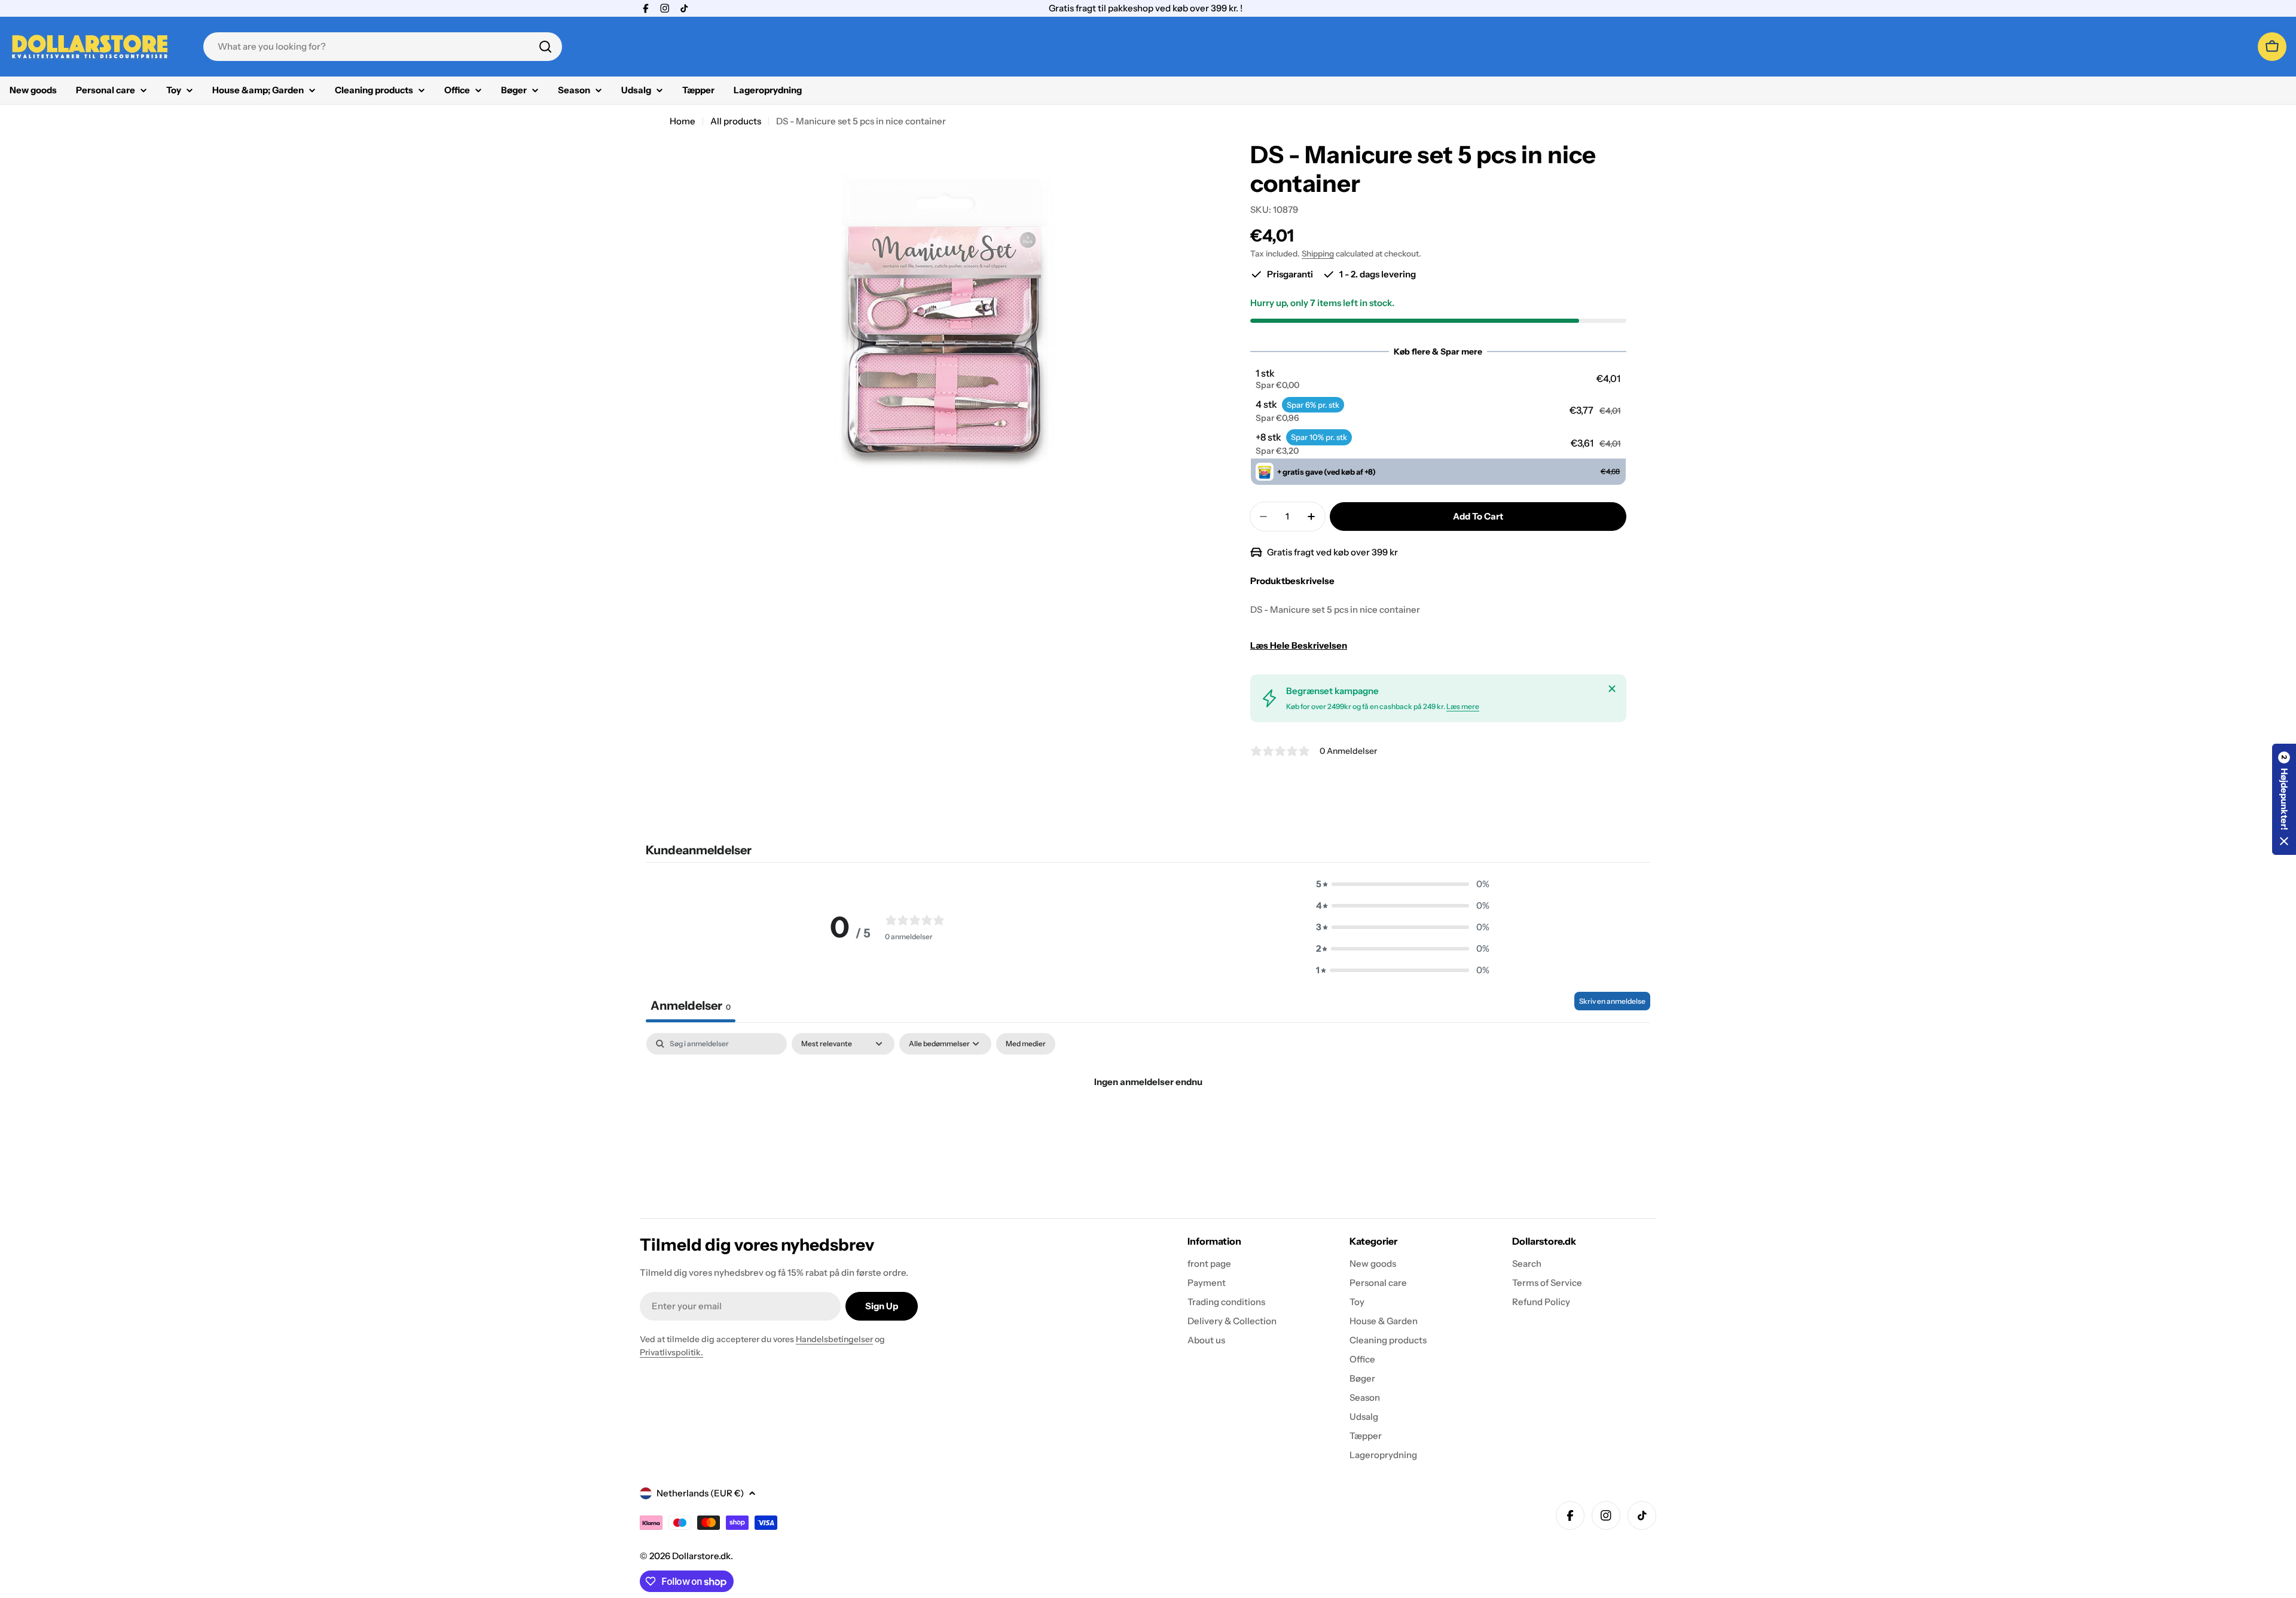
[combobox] (383, 47)
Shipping (1318, 253)
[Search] (545, 47)
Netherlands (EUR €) (700, 1493)
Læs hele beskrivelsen (1299, 645)
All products (736, 121)
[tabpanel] (1148, 1122)
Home (683, 121)
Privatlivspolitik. (671, 1352)
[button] (1438, 379)
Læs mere (1463, 706)
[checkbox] (1026, 1044)
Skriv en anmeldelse (1612, 1001)
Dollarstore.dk (701, 1556)
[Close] (1612, 689)
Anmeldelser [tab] (691, 1006)
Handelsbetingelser (834, 1339)
